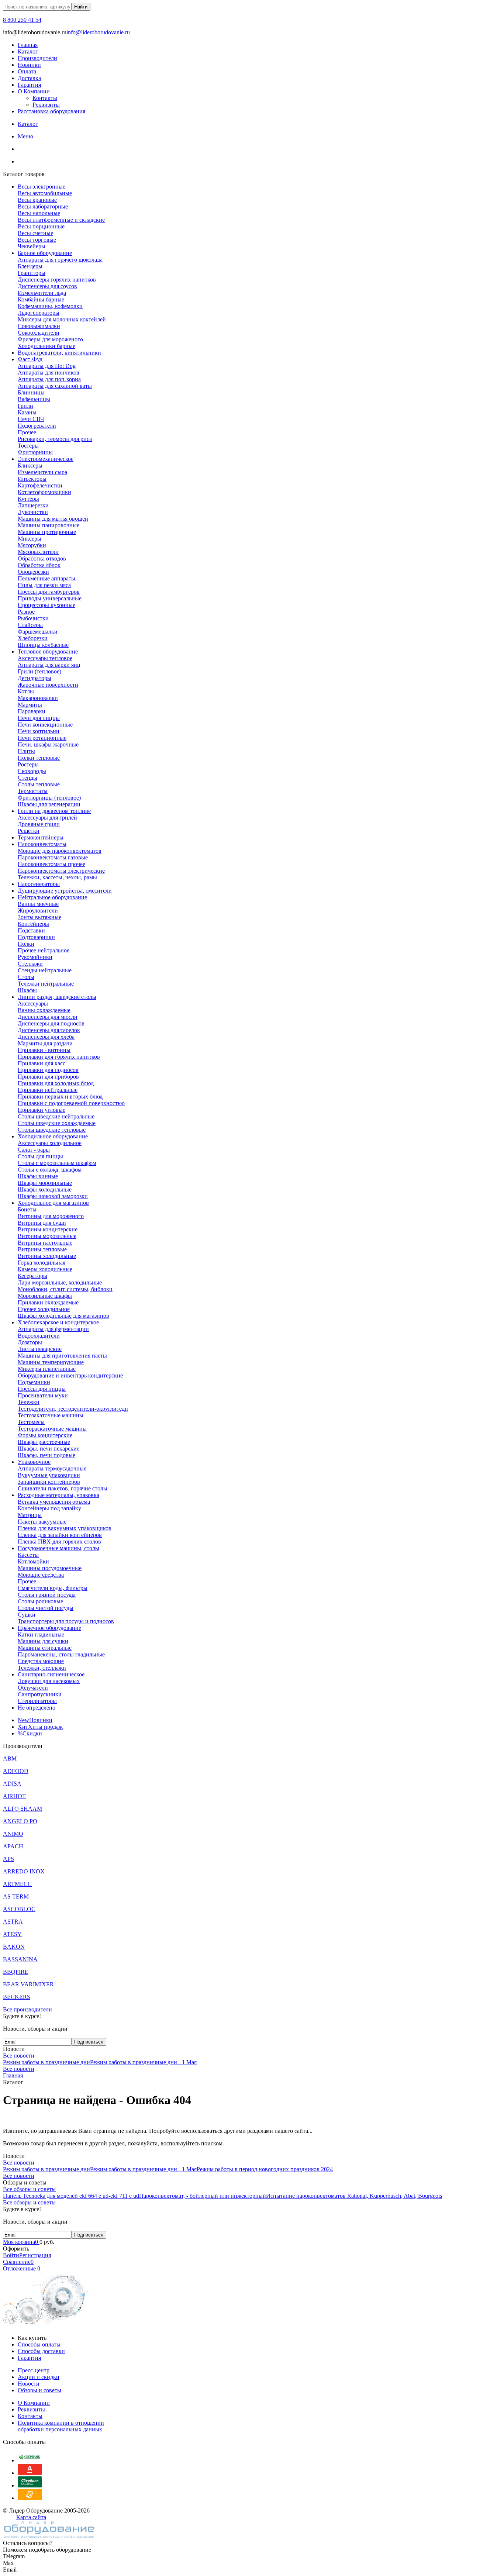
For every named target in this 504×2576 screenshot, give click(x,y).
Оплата (27, 71)
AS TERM (16, 1896)
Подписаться (89, 2042)
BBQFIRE (16, 1972)
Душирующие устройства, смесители (65, 891)
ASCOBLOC (19, 1909)
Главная (28, 45)
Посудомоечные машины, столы (58, 1548)
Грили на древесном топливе (54, 811)
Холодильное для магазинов (53, 1203)
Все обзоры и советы (29, 2189)
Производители (37, 58)
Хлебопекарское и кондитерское (58, 1322)
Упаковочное (34, 1462)
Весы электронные (42, 187)
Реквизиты (46, 105)
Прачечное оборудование (49, 1628)
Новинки (29, 65)
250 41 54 (22, 20)
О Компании (34, 91)
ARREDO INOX (24, 1871)
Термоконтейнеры (41, 837)
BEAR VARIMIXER (28, 1984)
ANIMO (13, 1834)
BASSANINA (20, 1959)
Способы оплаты (39, 2344)
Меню (25, 136)
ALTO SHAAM (23, 1809)
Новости (29, 2384)
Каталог (28, 51)
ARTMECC (17, 1884)
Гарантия (29, 85)
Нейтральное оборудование (52, 897)
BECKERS (17, 1997)
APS (8, 1859)
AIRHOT (14, 1796)
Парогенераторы (39, 884)
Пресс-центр (34, 2370)
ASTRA (13, 1922)
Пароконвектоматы (42, 844)
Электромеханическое (46, 459)
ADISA (12, 1784)
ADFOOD (16, 1771)
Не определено (37, 1708)
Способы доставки (41, 2351)
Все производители (27, 2009)
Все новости (19, 2056)
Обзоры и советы (39, 2390)
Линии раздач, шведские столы (57, 997)
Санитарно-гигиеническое (51, 1674)
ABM (10, 1758)
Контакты (45, 98)
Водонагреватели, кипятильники (59, 353)
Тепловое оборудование (48, 651)
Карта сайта (31, 2517)
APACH (13, 1846)
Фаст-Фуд (30, 359)
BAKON (14, 1947)
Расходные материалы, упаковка (58, 1495)
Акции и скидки (39, 2377)
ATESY (12, 1934)
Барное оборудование (45, 253)
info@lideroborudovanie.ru (98, 32)
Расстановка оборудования (51, 111)
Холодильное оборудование (53, 1136)
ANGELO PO (20, 1821)
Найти (81, 7)
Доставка (29, 78)
